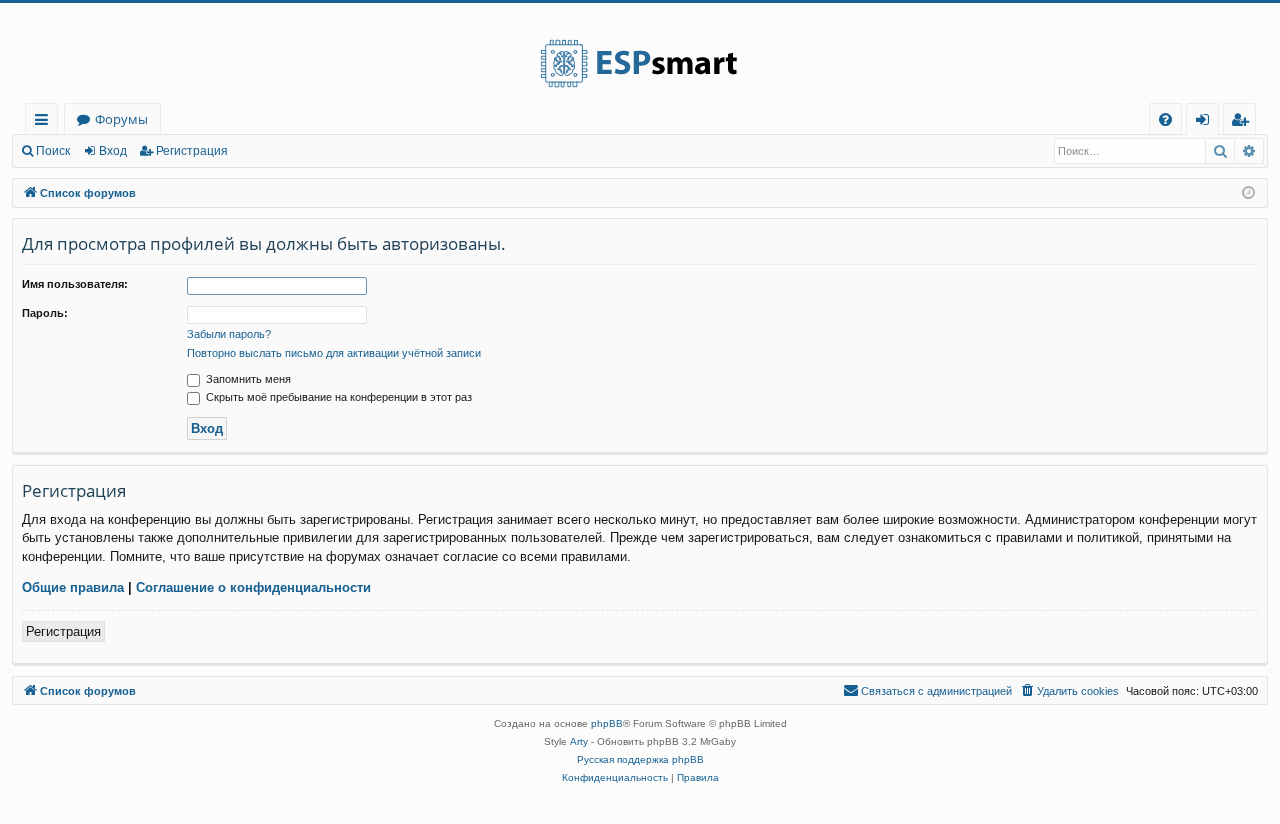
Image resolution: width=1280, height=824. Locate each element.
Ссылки (45, 122)
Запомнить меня (247, 379)
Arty (579, 741)
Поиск (53, 151)
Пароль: (45, 313)
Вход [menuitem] (1206, 122)
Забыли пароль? (229, 334)
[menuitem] (1165, 119)
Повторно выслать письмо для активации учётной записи (334, 353)
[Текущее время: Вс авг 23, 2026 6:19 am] (1248, 193)
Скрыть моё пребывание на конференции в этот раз (337, 397)
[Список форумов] (640, 53)
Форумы (121, 119)
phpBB (607, 723)
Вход (113, 151)
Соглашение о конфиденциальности (253, 587)
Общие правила (73, 587)
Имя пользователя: (75, 284)
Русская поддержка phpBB (640, 759)
